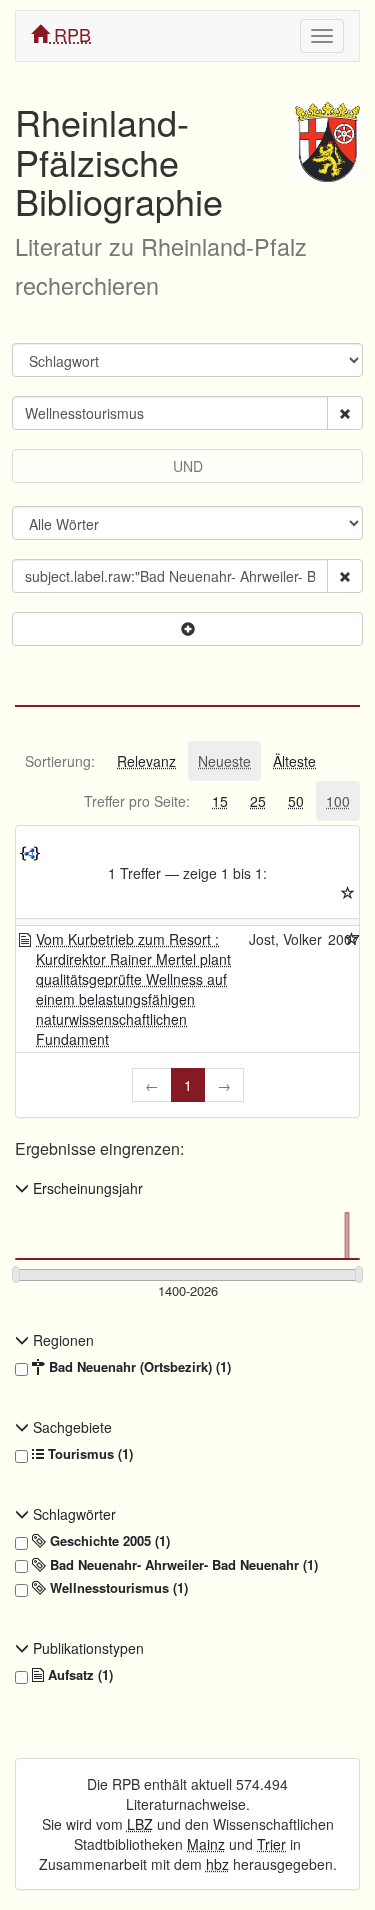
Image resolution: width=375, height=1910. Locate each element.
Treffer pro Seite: (137, 801)
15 (220, 801)
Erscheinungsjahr (86, 1188)
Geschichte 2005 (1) (108, 1541)
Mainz (206, 1844)
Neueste (224, 761)
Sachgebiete (70, 1427)
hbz (217, 1864)
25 (258, 801)
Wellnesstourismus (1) (117, 1588)
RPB (70, 34)
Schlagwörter (72, 1514)
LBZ (140, 1824)
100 (338, 801)
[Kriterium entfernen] (345, 413)
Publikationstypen (86, 1648)
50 (296, 801)
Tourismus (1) (88, 1454)
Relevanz (146, 761)
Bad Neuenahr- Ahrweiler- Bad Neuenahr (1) (182, 1565)
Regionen (61, 1340)
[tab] (60, 761)
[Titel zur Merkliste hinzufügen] (352, 939)
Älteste (294, 761)
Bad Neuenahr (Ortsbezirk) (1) (138, 1367)
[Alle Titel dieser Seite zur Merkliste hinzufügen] (348, 893)
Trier (271, 1844)
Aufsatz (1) (78, 1675)
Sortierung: (60, 761)
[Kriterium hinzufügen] (187, 629)
